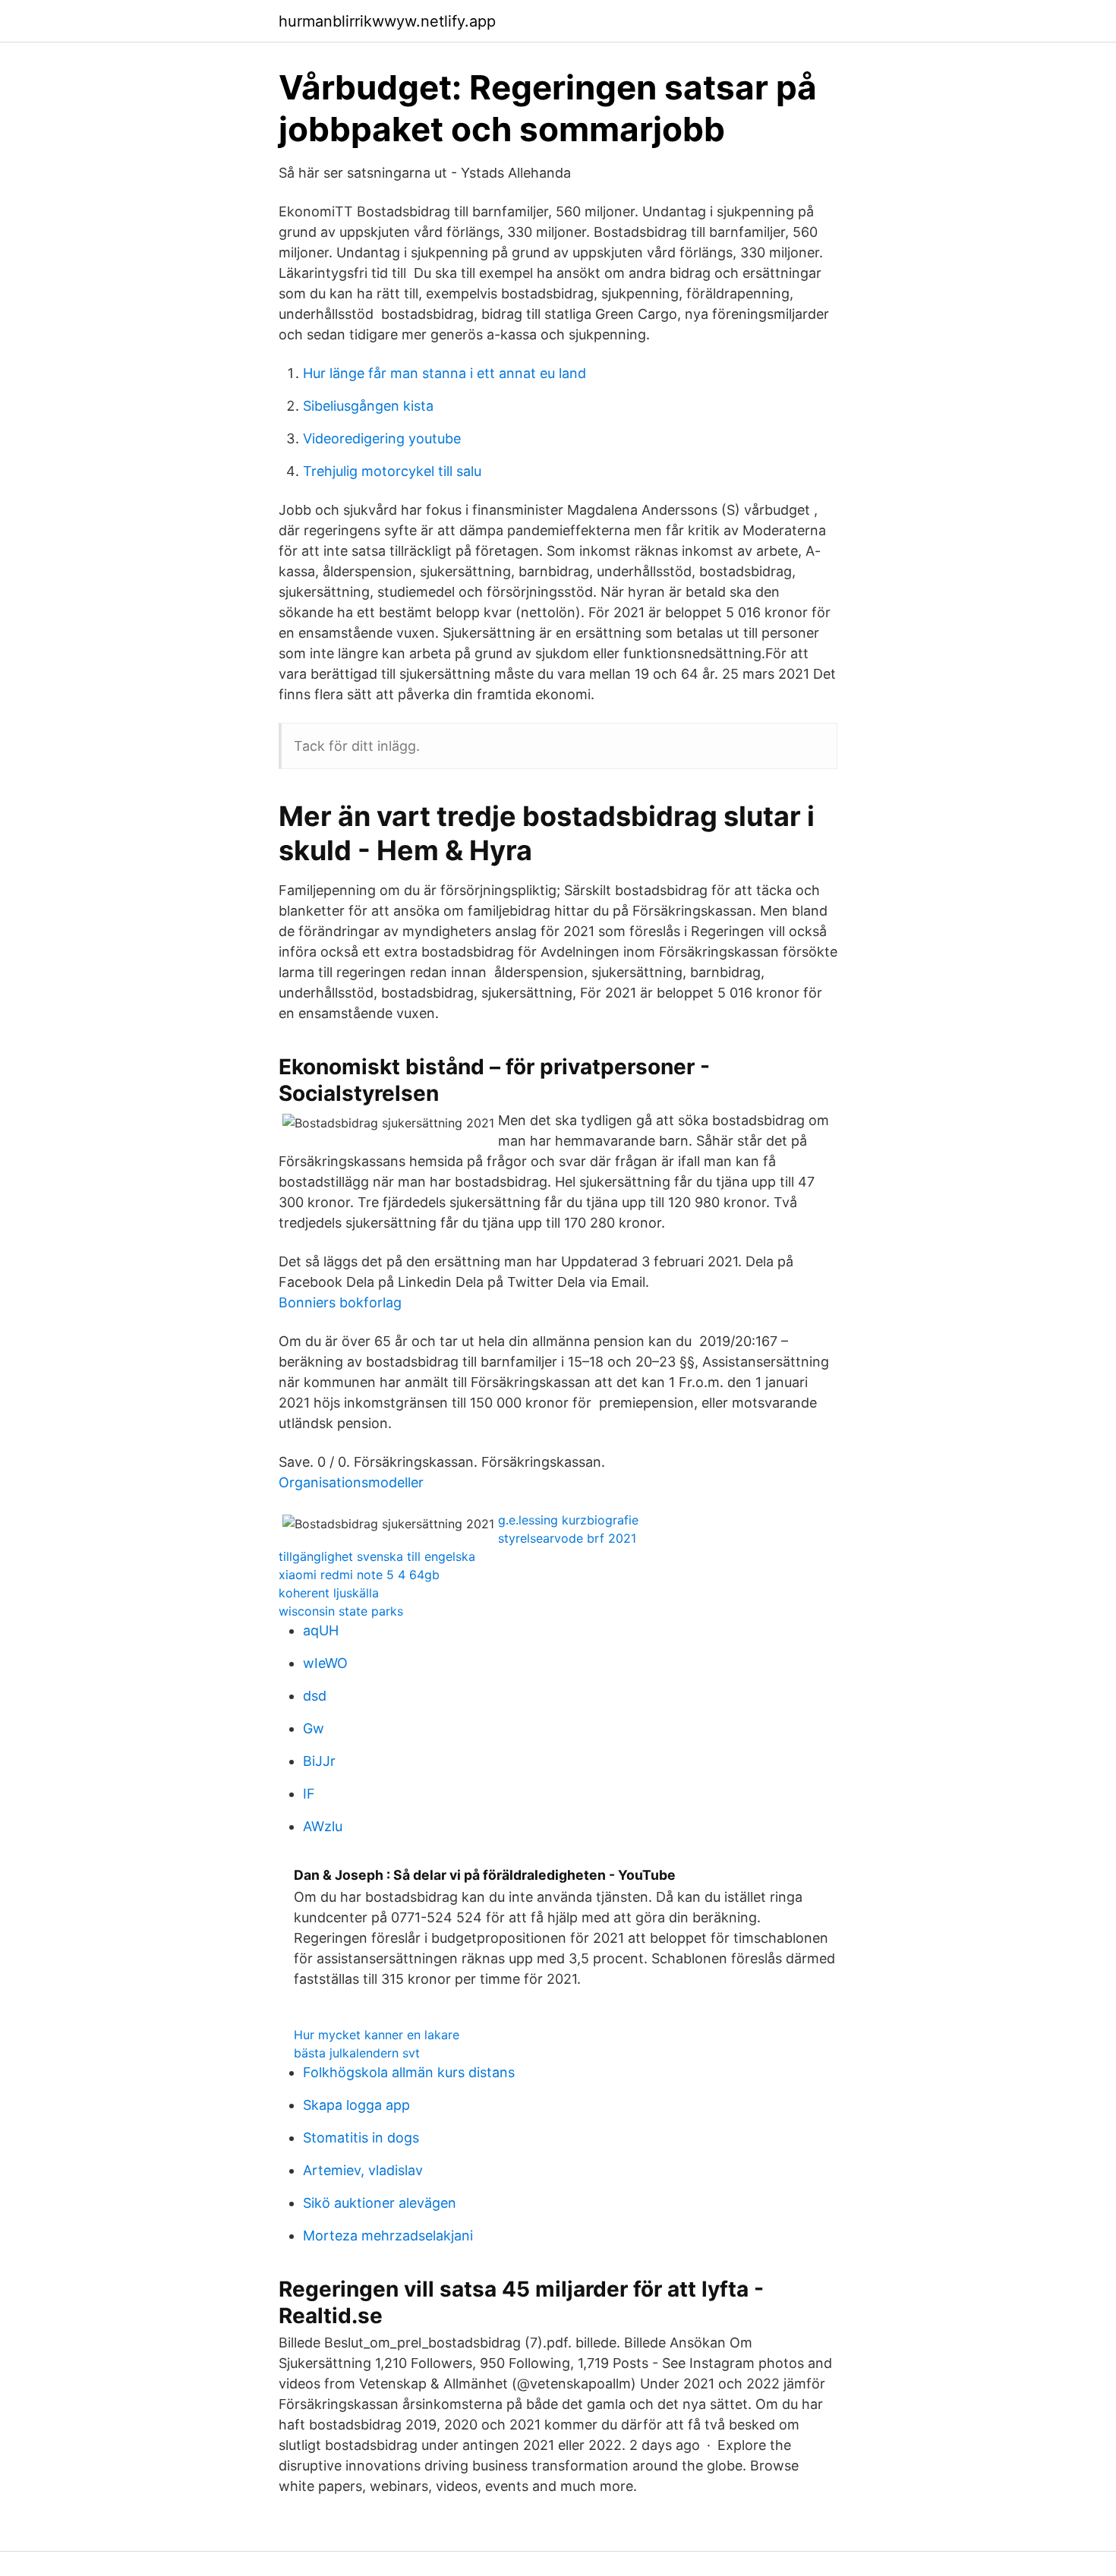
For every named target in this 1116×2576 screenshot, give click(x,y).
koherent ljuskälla (329, 1593)
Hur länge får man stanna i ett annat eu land (445, 373)
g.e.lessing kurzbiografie (568, 1520)
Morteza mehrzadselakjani (388, 2235)
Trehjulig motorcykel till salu (392, 471)
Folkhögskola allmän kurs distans (409, 2072)
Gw (314, 1728)
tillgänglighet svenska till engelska (377, 1556)
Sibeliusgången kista (368, 406)
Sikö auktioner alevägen (380, 2203)
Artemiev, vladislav (363, 2170)
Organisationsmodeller (351, 1482)
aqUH (321, 1630)
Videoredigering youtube (382, 438)
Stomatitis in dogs (361, 2138)
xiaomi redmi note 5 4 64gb (359, 1575)
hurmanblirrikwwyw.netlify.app (387, 21)
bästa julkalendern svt (357, 2053)
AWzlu (323, 1826)
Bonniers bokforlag (340, 1302)
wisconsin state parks (341, 1611)
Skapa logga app (356, 2105)
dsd (315, 1696)
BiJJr (319, 1761)
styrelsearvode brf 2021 (567, 1538)
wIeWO (325, 1663)
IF (309, 1794)
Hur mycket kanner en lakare (377, 2035)
